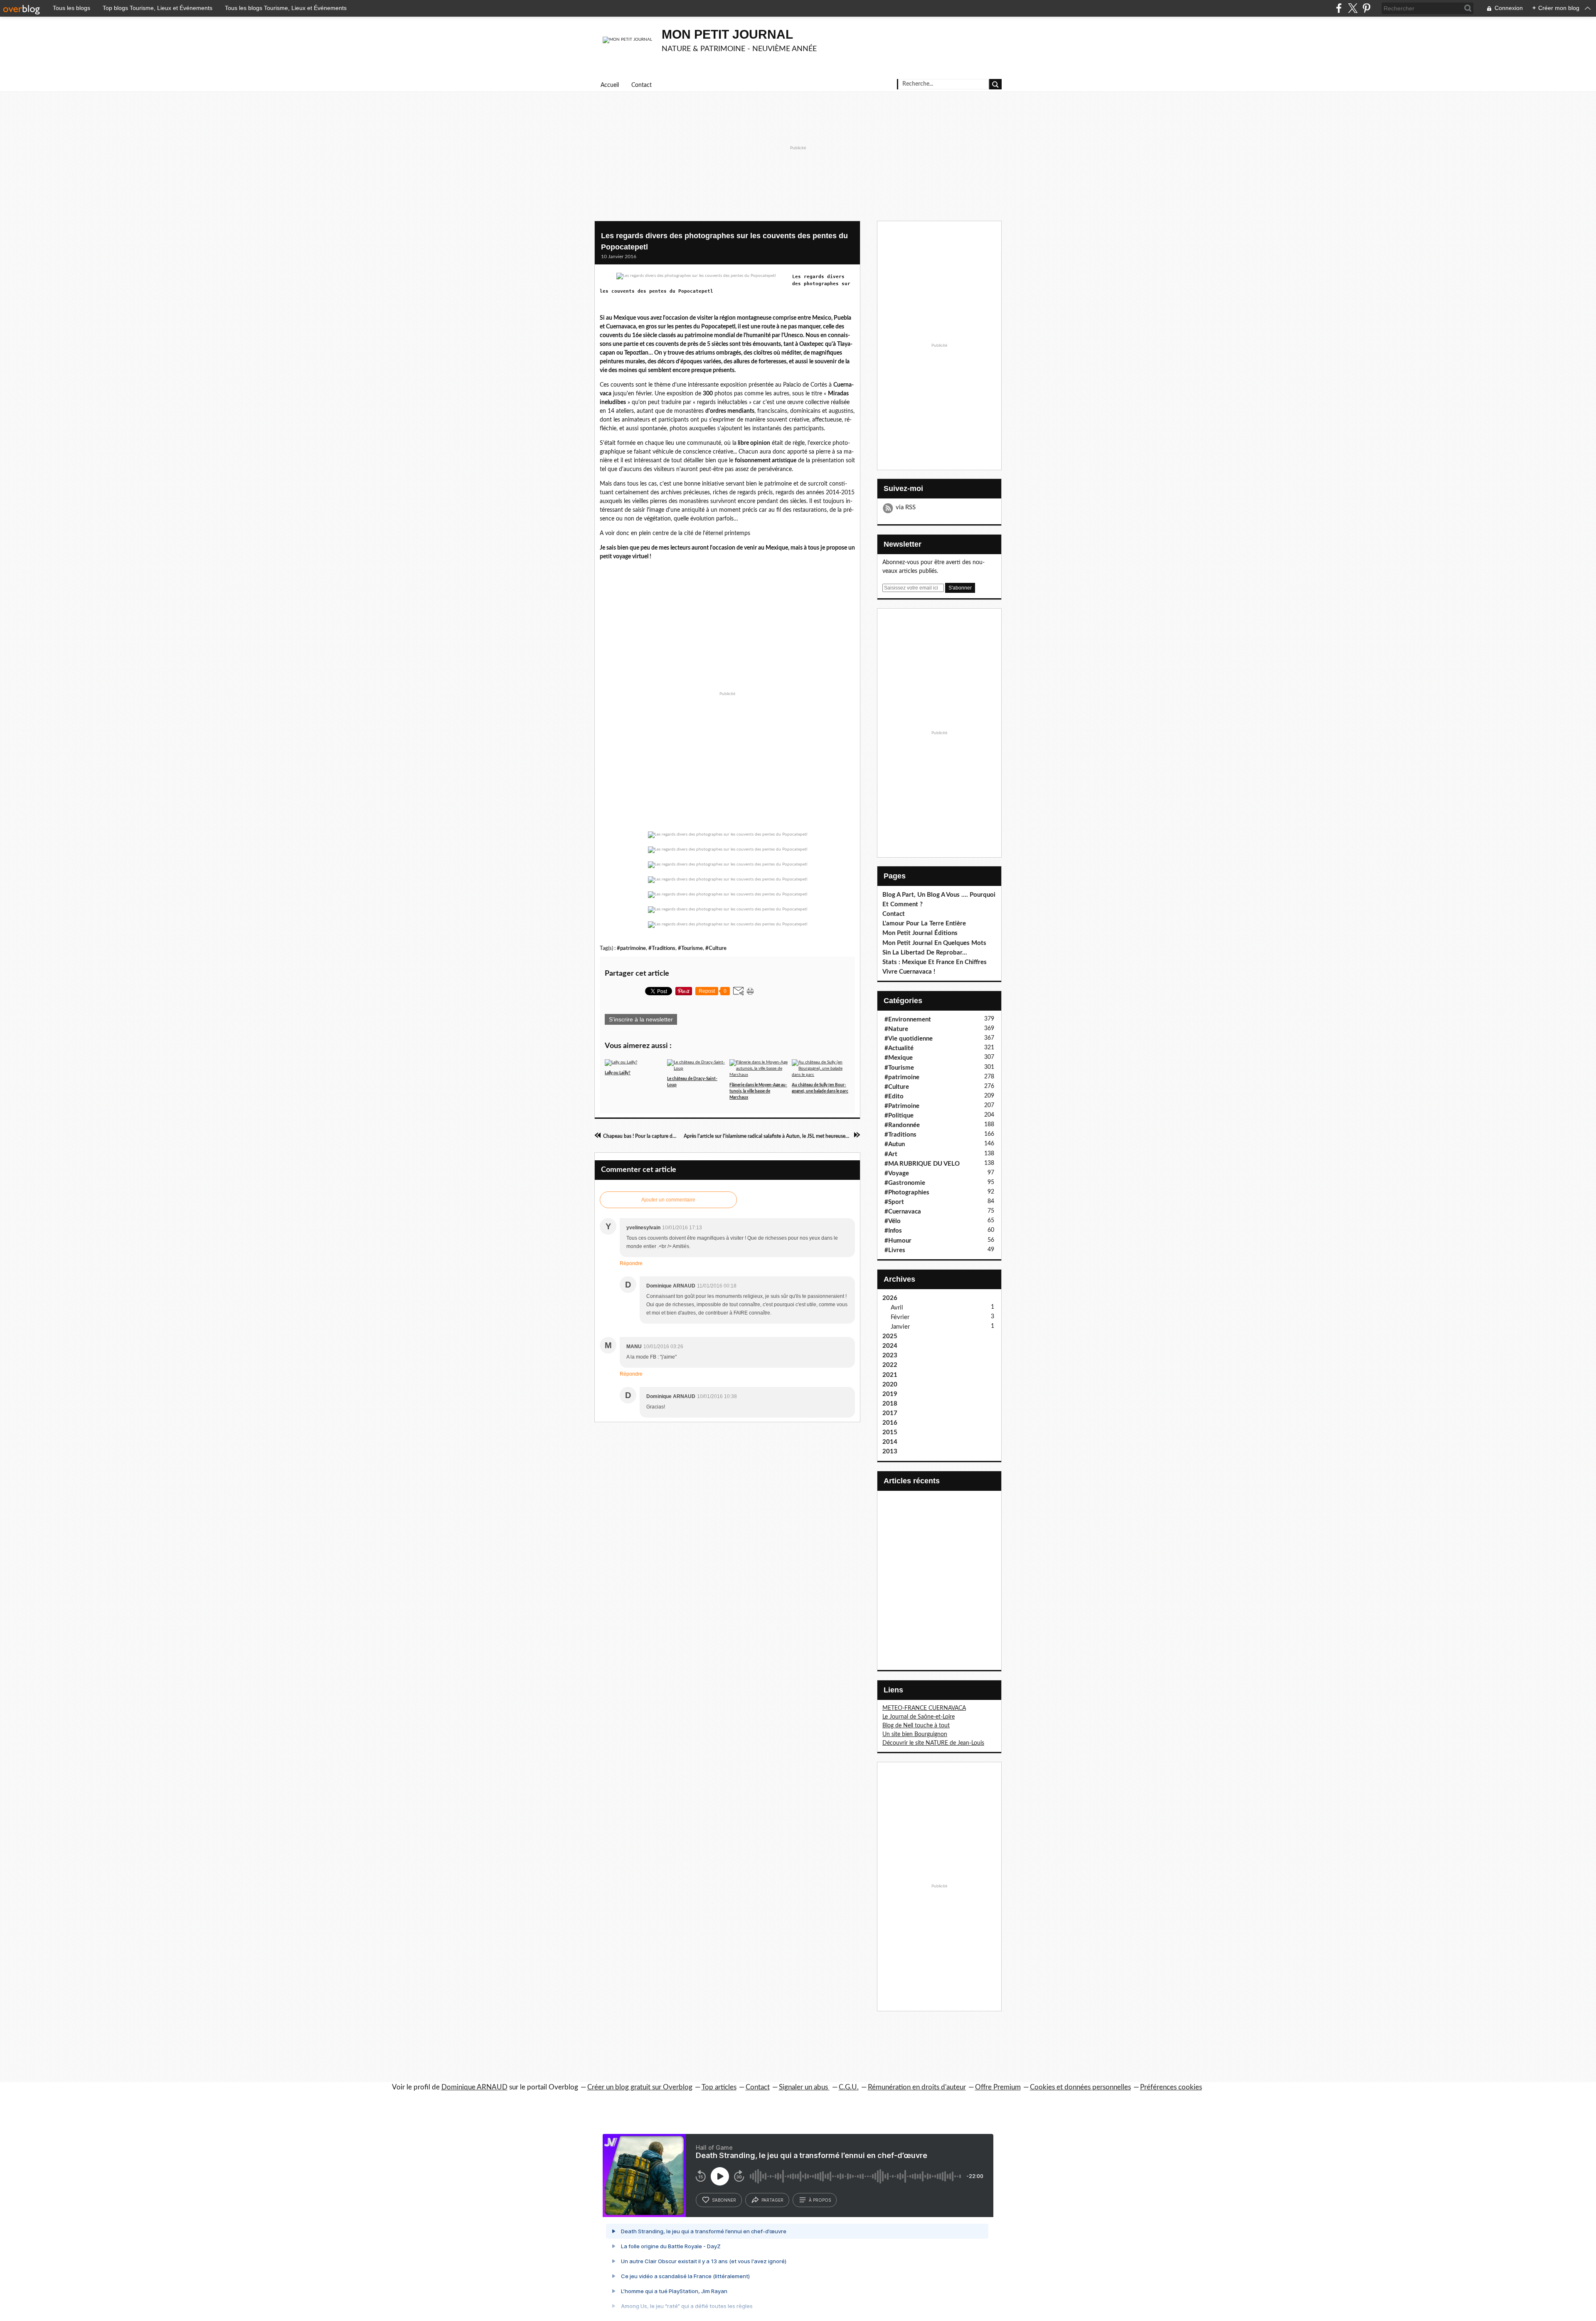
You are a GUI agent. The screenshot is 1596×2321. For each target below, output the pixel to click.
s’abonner (724, 2200)
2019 (890, 1394)
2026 (890, 1298)
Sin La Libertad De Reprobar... (925, 953)
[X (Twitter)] (1353, 8)
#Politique (899, 1116)
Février (900, 1317)
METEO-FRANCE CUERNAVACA (924, 1708)
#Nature (896, 1029)
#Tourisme (690, 948)
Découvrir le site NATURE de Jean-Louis (933, 1743)
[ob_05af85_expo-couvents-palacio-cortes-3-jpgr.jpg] (696, 276)
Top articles (719, 2087)
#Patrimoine (902, 1106)
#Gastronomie (905, 1183)
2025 (890, 1336)
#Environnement (908, 1020)
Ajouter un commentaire (668, 1200)
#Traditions (662, 948)
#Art (891, 1154)
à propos (820, 2200)
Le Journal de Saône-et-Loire (919, 1717)
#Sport (894, 1202)
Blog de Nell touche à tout (916, 1726)
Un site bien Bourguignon (915, 1734)
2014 (890, 1442)
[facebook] (1339, 8)
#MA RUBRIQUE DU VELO (922, 1164)
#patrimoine (631, 948)
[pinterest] (1366, 8)
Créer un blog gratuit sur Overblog (640, 2087)
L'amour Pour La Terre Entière (924, 924)
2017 (890, 1413)
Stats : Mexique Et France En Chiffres (935, 962)
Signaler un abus (804, 2087)
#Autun (895, 1144)
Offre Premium (998, 2087)
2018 (890, 1404)
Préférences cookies (1171, 2087)
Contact (642, 85)
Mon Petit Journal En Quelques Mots (934, 943)
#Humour (898, 1241)
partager (772, 2200)
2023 (890, 1355)
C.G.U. (849, 2087)
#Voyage (897, 1173)
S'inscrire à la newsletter (641, 1019)
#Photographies (907, 1193)
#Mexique (899, 1058)
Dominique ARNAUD (474, 2087)
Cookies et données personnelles (1080, 2087)
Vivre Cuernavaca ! (909, 972)
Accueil (610, 85)
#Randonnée (902, 1125)
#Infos (893, 1231)
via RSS (906, 507)
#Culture (716, 948)
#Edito (894, 1096)
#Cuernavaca (903, 1212)
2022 (890, 1365)
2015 (890, 1432)
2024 (890, 1346)
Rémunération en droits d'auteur (917, 2087)
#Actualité (899, 1048)
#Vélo (893, 1221)
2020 (890, 1385)
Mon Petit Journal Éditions (920, 933)
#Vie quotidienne (909, 1039)
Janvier (900, 1327)
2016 (890, 1423)
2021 (890, 1375)
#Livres (895, 1250)
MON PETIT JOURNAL (727, 34)
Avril (897, 1308)
